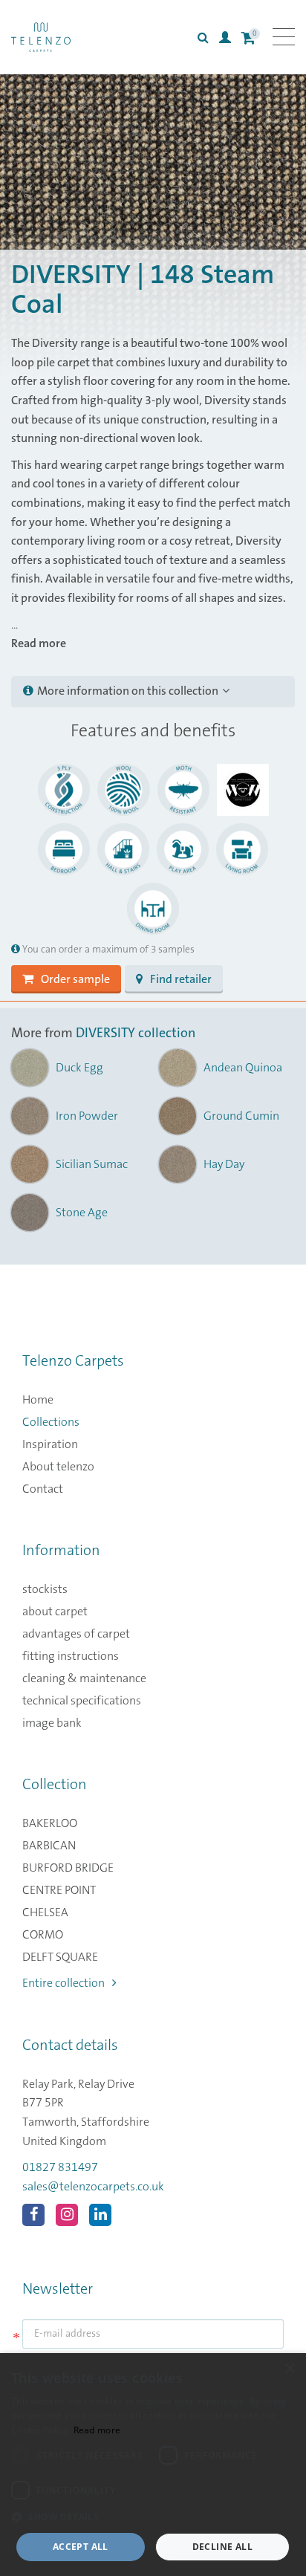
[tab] (153, 692)
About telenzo (58, 1467)
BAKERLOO (50, 1823)
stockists (45, 1589)
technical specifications (82, 1701)
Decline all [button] (222, 2547)
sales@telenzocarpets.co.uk (93, 2187)
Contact (43, 1489)
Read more (97, 2430)
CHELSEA (45, 1912)
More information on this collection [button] (128, 691)
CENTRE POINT (59, 1890)
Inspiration (50, 1444)
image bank (52, 1723)
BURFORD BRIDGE (68, 1868)
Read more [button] (39, 643)
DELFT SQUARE (60, 1957)
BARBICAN (49, 1846)
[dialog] (153, 2465)
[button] (153, 2517)
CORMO (43, 1935)
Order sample (75, 979)
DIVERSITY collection (136, 1034)
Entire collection (64, 1983)
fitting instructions (71, 1656)
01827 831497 (60, 2167)
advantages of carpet (76, 1634)
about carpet (55, 1612)
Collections (51, 1422)
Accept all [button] (81, 2547)
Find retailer (181, 979)
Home (38, 1400)
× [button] (289, 2369)
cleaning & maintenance (84, 1678)
